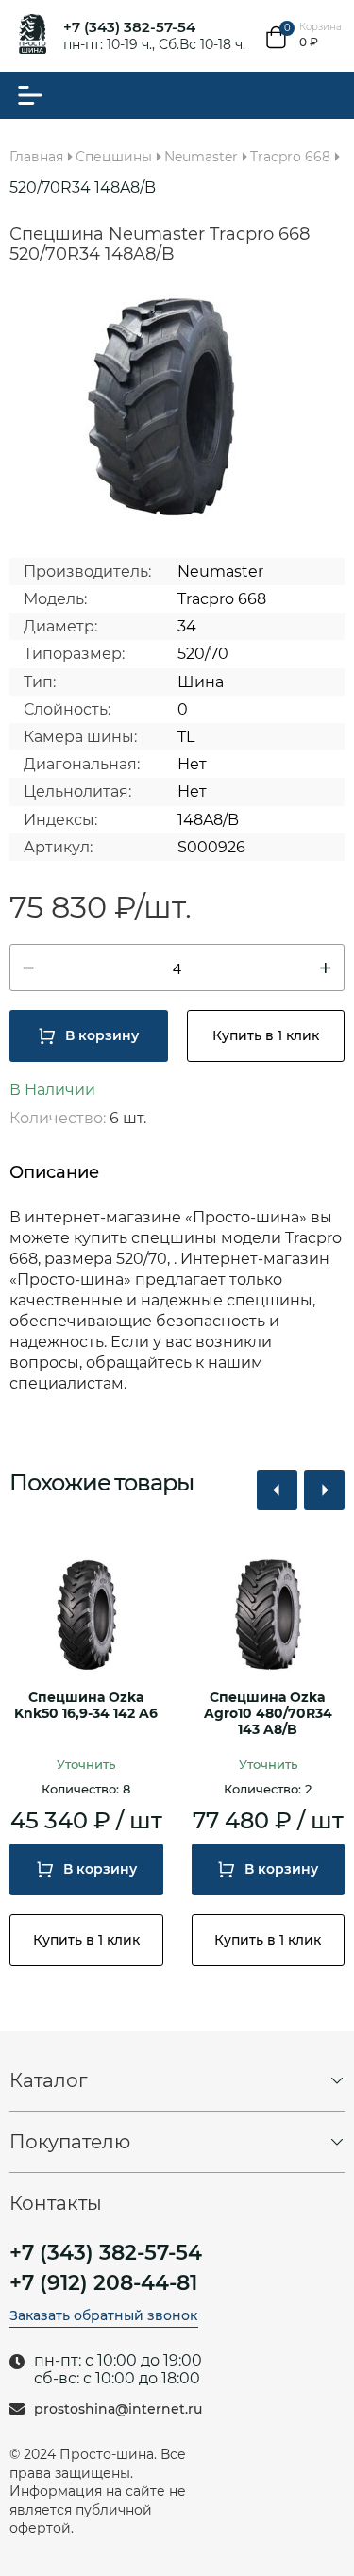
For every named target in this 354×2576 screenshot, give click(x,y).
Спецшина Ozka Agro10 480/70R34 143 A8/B (268, 1714)
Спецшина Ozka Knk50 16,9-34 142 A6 (86, 1706)
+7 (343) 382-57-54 (129, 27)
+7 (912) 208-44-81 (103, 2283)
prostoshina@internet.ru (118, 2409)
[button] (277, 1490)
